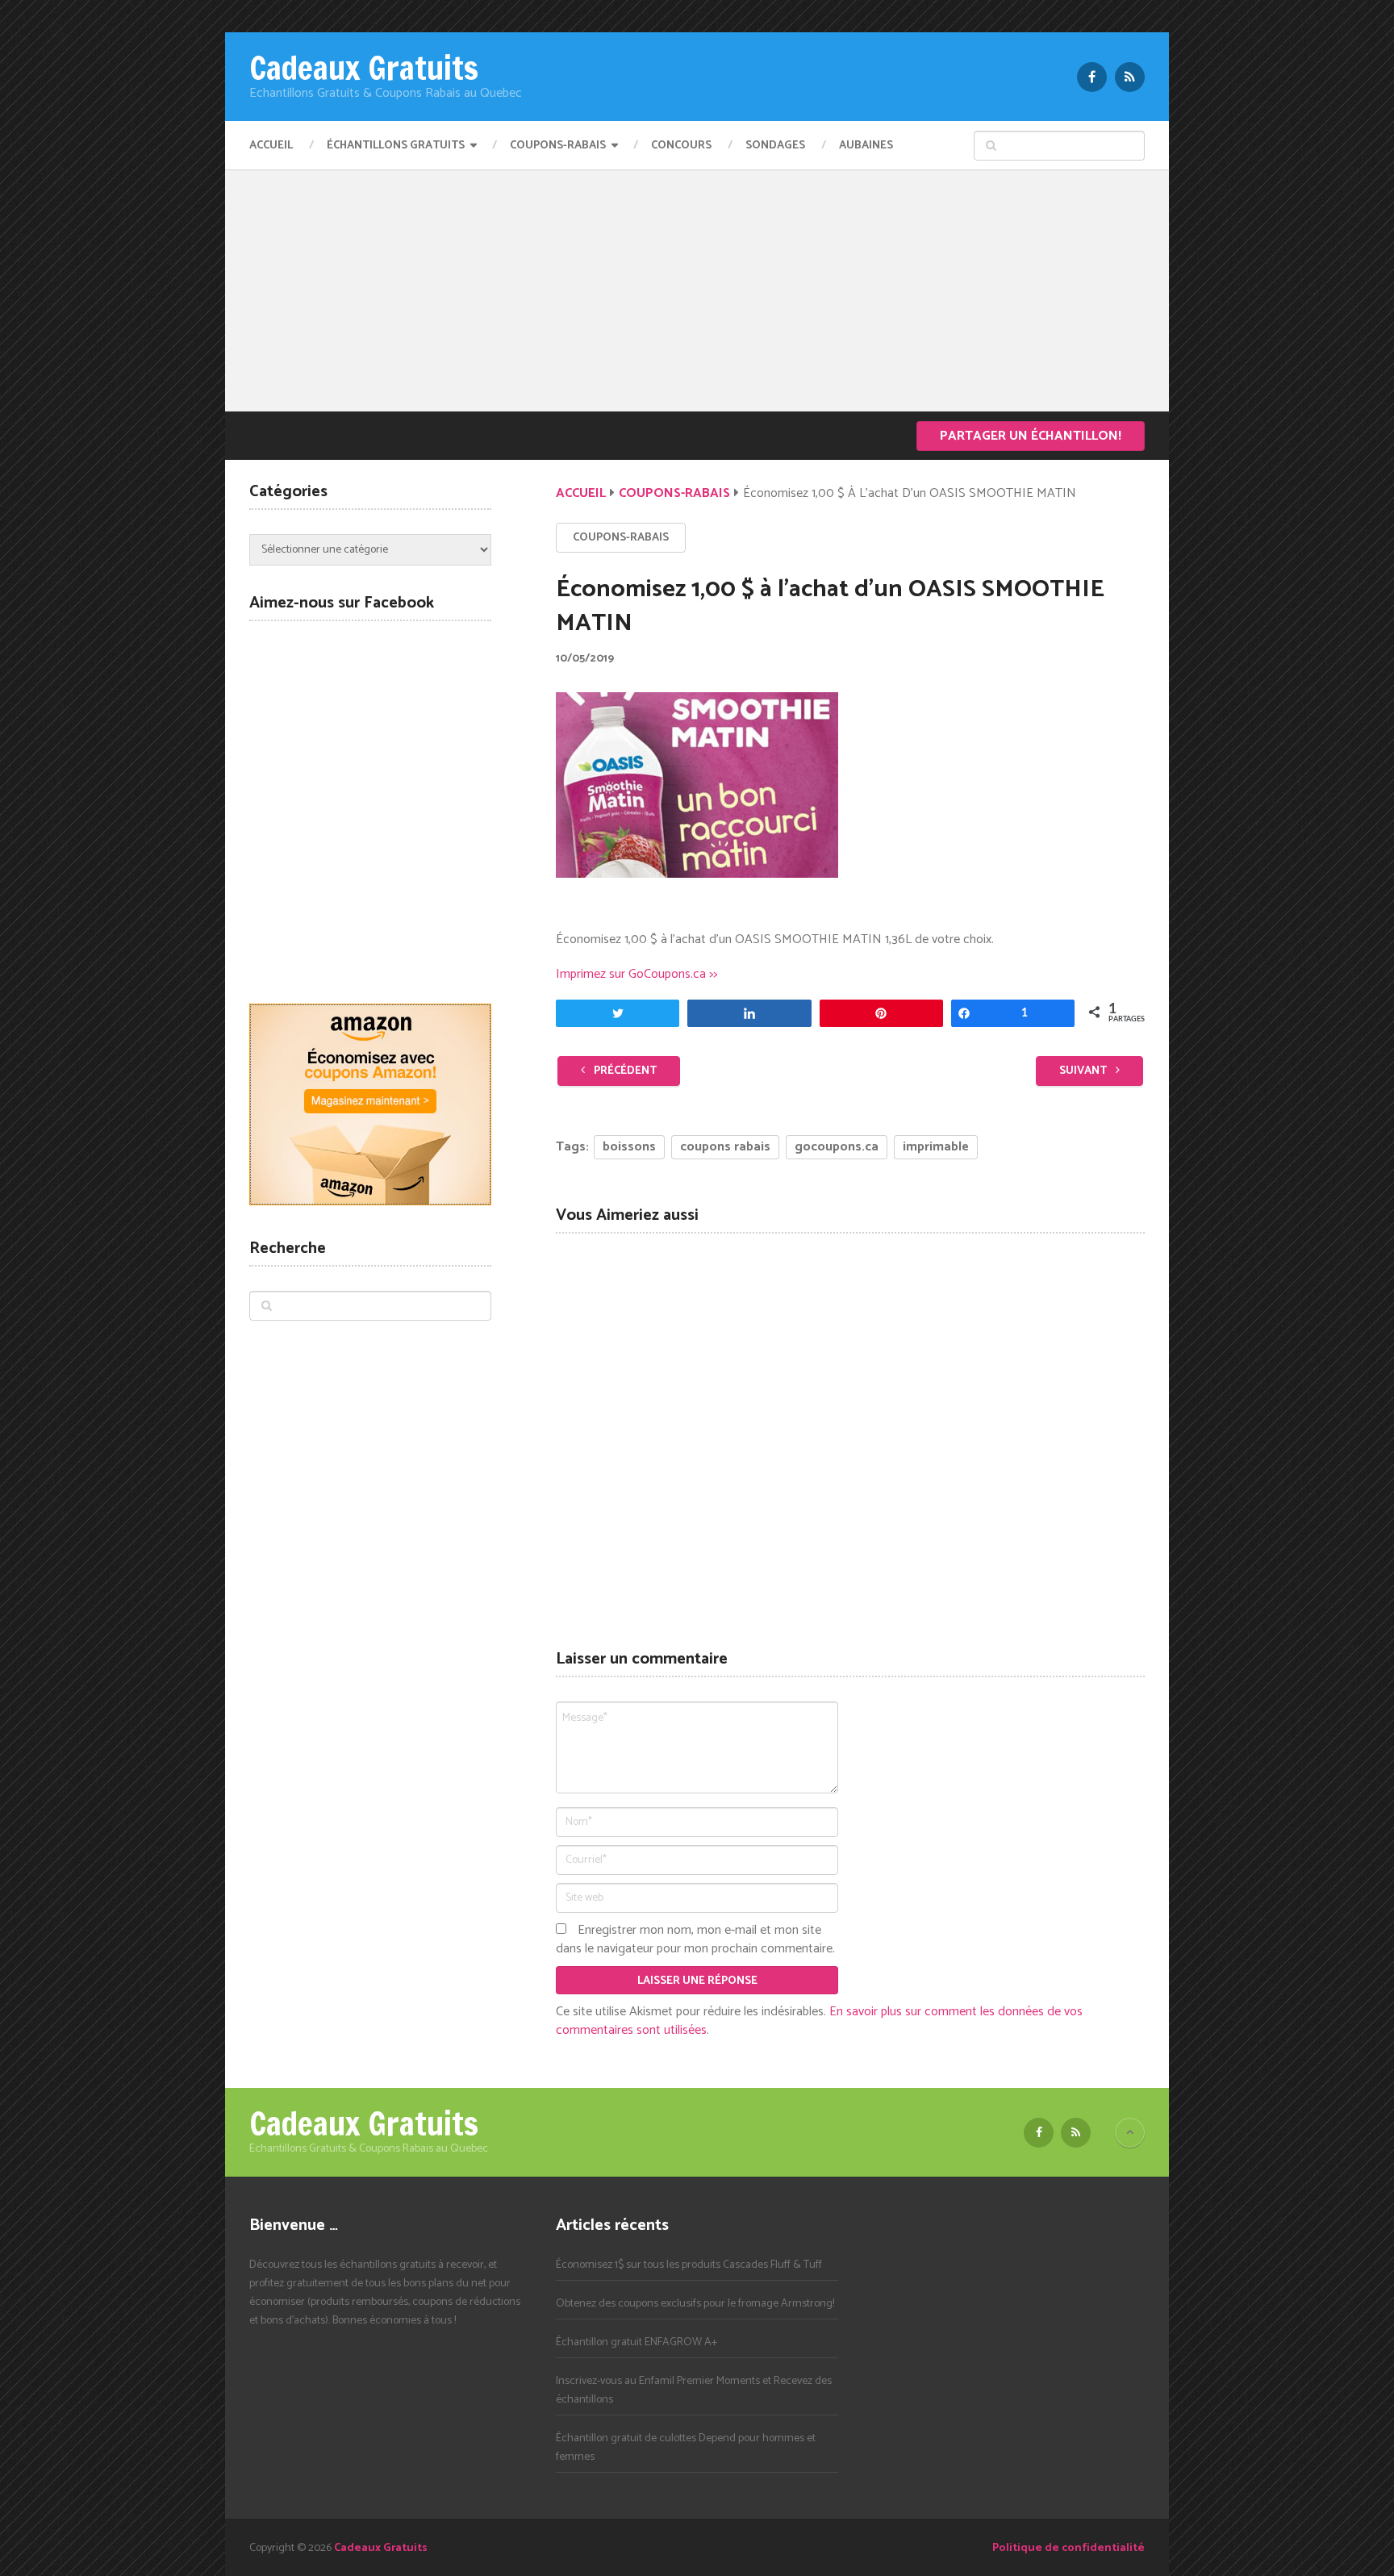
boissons (629, 1147)
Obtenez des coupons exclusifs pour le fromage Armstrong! (695, 2304)
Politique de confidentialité (1068, 2548)
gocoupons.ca (837, 1147)
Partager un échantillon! (1031, 436)
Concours (681, 146)
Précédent (624, 1071)
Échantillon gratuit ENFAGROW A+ (636, 2342)
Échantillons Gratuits (396, 146)
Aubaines (866, 146)
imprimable (936, 1147)
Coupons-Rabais (558, 146)
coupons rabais (725, 1147)
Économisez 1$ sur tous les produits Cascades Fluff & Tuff (689, 2265)
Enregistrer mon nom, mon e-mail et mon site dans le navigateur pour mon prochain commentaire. (695, 1939)
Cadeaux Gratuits (364, 68)
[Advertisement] (697, 290)
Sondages (775, 146)
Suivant (1084, 1071)
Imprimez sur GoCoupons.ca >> (636, 974)
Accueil (271, 146)
